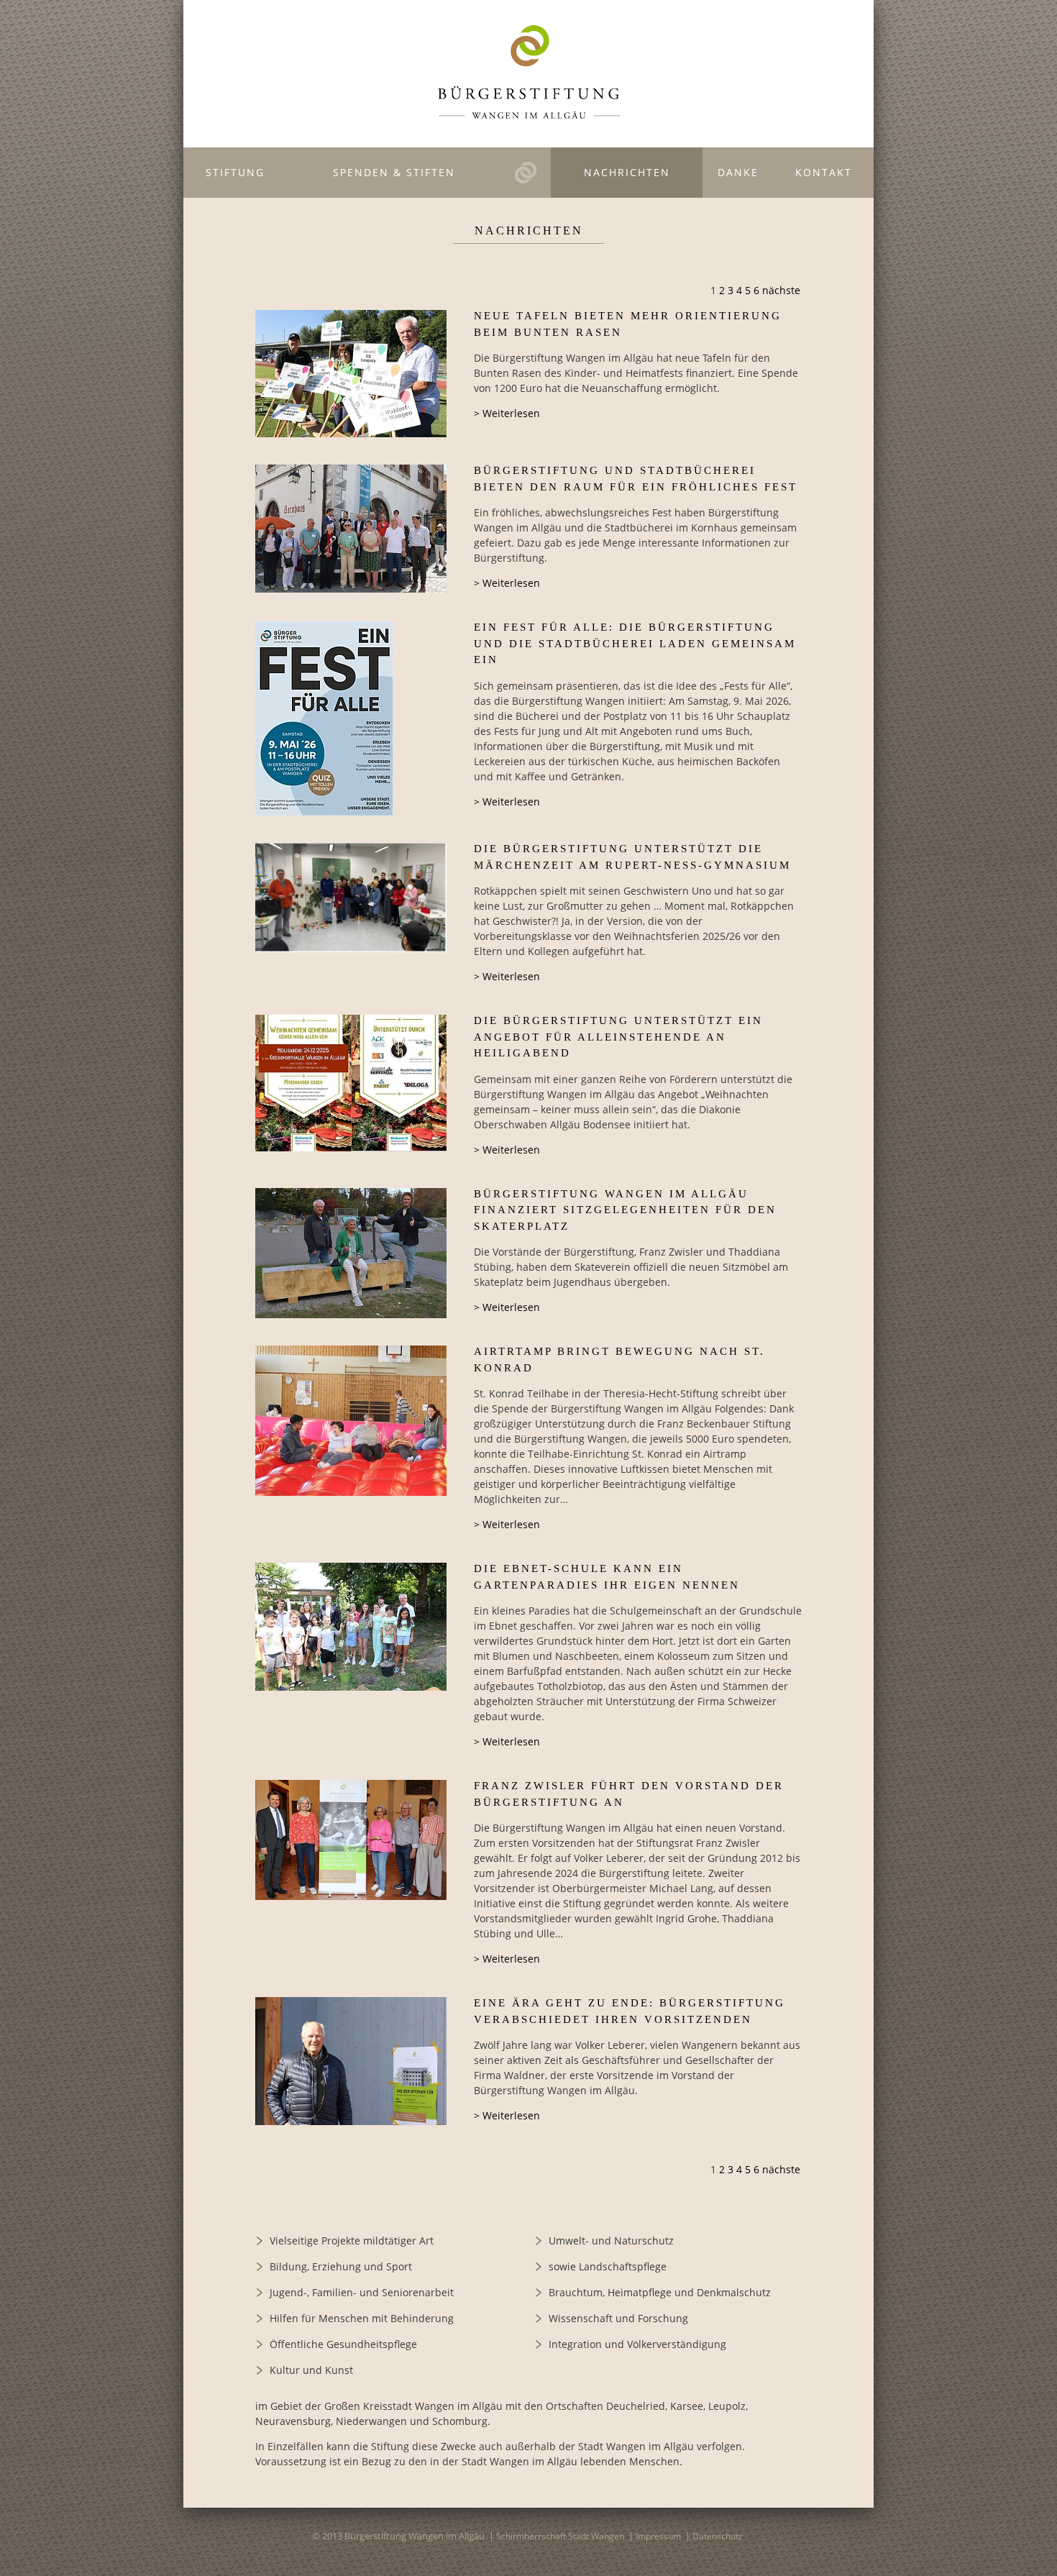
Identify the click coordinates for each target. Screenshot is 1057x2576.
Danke (738, 172)
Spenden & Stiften (394, 172)
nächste (781, 290)
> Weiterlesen (507, 413)
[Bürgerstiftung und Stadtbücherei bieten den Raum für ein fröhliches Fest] (351, 529)
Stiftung (235, 172)
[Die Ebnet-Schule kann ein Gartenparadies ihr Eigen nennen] (351, 1626)
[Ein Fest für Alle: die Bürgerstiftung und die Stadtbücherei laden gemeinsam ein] (324, 718)
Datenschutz (718, 2536)
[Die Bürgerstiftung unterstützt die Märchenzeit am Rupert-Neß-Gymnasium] (351, 897)
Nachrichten (627, 172)
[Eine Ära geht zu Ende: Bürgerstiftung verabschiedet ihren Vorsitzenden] (351, 2061)
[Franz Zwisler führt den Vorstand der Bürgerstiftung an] (351, 1840)
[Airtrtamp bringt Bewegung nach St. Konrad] (351, 1421)
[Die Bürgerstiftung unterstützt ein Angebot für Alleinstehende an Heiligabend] (351, 1083)
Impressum (658, 2536)
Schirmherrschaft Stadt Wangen (560, 2536)
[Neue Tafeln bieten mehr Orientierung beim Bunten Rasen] (351, 374)
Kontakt (824, 172)
